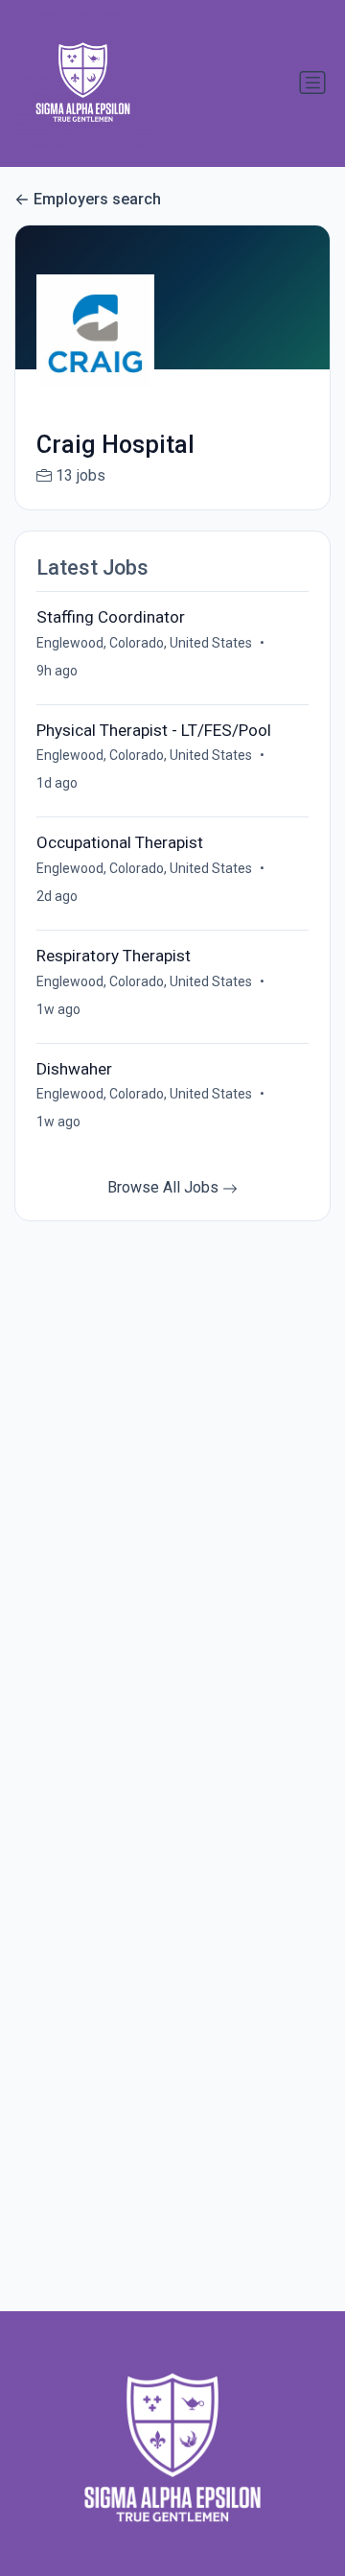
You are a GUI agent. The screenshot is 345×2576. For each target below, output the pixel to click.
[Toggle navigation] (312, 83)
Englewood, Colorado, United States (144, 643)
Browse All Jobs (165, 1187)
